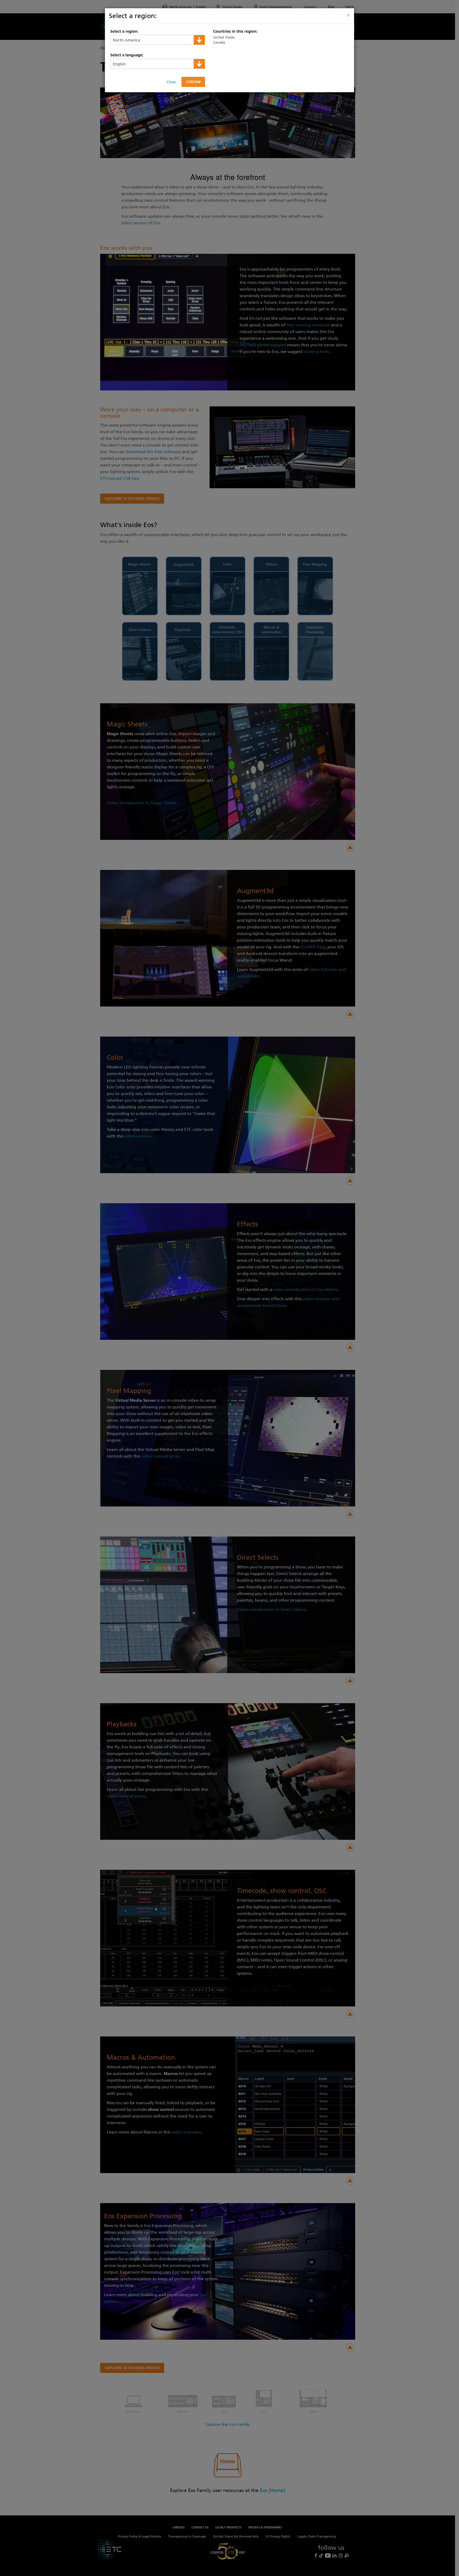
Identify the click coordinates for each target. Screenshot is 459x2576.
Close (171, 82)
